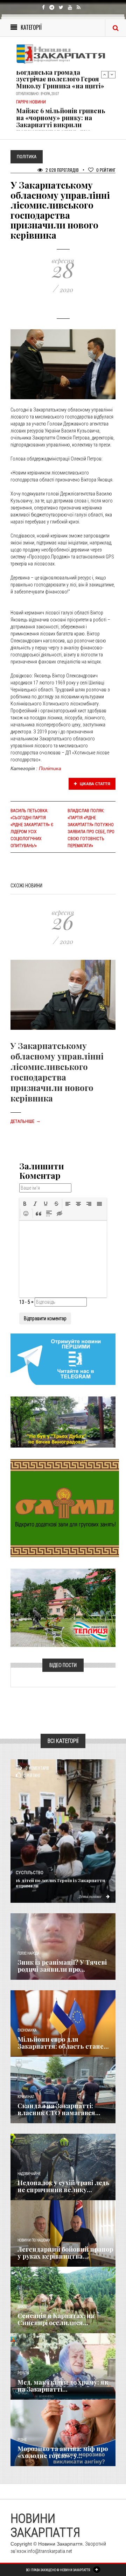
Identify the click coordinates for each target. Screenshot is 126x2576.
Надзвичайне (29, 2174)
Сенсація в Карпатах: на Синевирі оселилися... (56, 2319)
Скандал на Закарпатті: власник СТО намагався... (59, 2109)
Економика (27, 2030)
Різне (22, 2440)
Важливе (24, 2307)
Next (112, 75)
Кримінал (26, 2097)
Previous (105, 75)
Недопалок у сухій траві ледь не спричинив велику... (64, 2186)
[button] (25, 1204)
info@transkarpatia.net (50, 2551)
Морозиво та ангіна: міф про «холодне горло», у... (63, 2452)
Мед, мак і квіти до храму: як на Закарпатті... (63, 2386)
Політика (50, 768)
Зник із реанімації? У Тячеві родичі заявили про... (62, 1966)
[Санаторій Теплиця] (63, 1607)
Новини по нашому (34, 2240)
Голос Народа (28, 1953)
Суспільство (30, 1873)
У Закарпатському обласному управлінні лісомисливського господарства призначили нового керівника (57, 1072)
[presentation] (25, 1204)
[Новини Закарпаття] (63, 54)
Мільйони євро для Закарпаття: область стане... (63, 2043)
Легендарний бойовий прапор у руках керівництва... (65, 2253)
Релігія (23, 2373)
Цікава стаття (94, 784)
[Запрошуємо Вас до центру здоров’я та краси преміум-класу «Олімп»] (65, 1507)
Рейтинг (106, 170)
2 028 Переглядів (62, 170)
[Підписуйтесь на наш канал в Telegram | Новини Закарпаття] (63, 1359)
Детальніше (26, 1121)
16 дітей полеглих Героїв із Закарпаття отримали (60, 1883)
